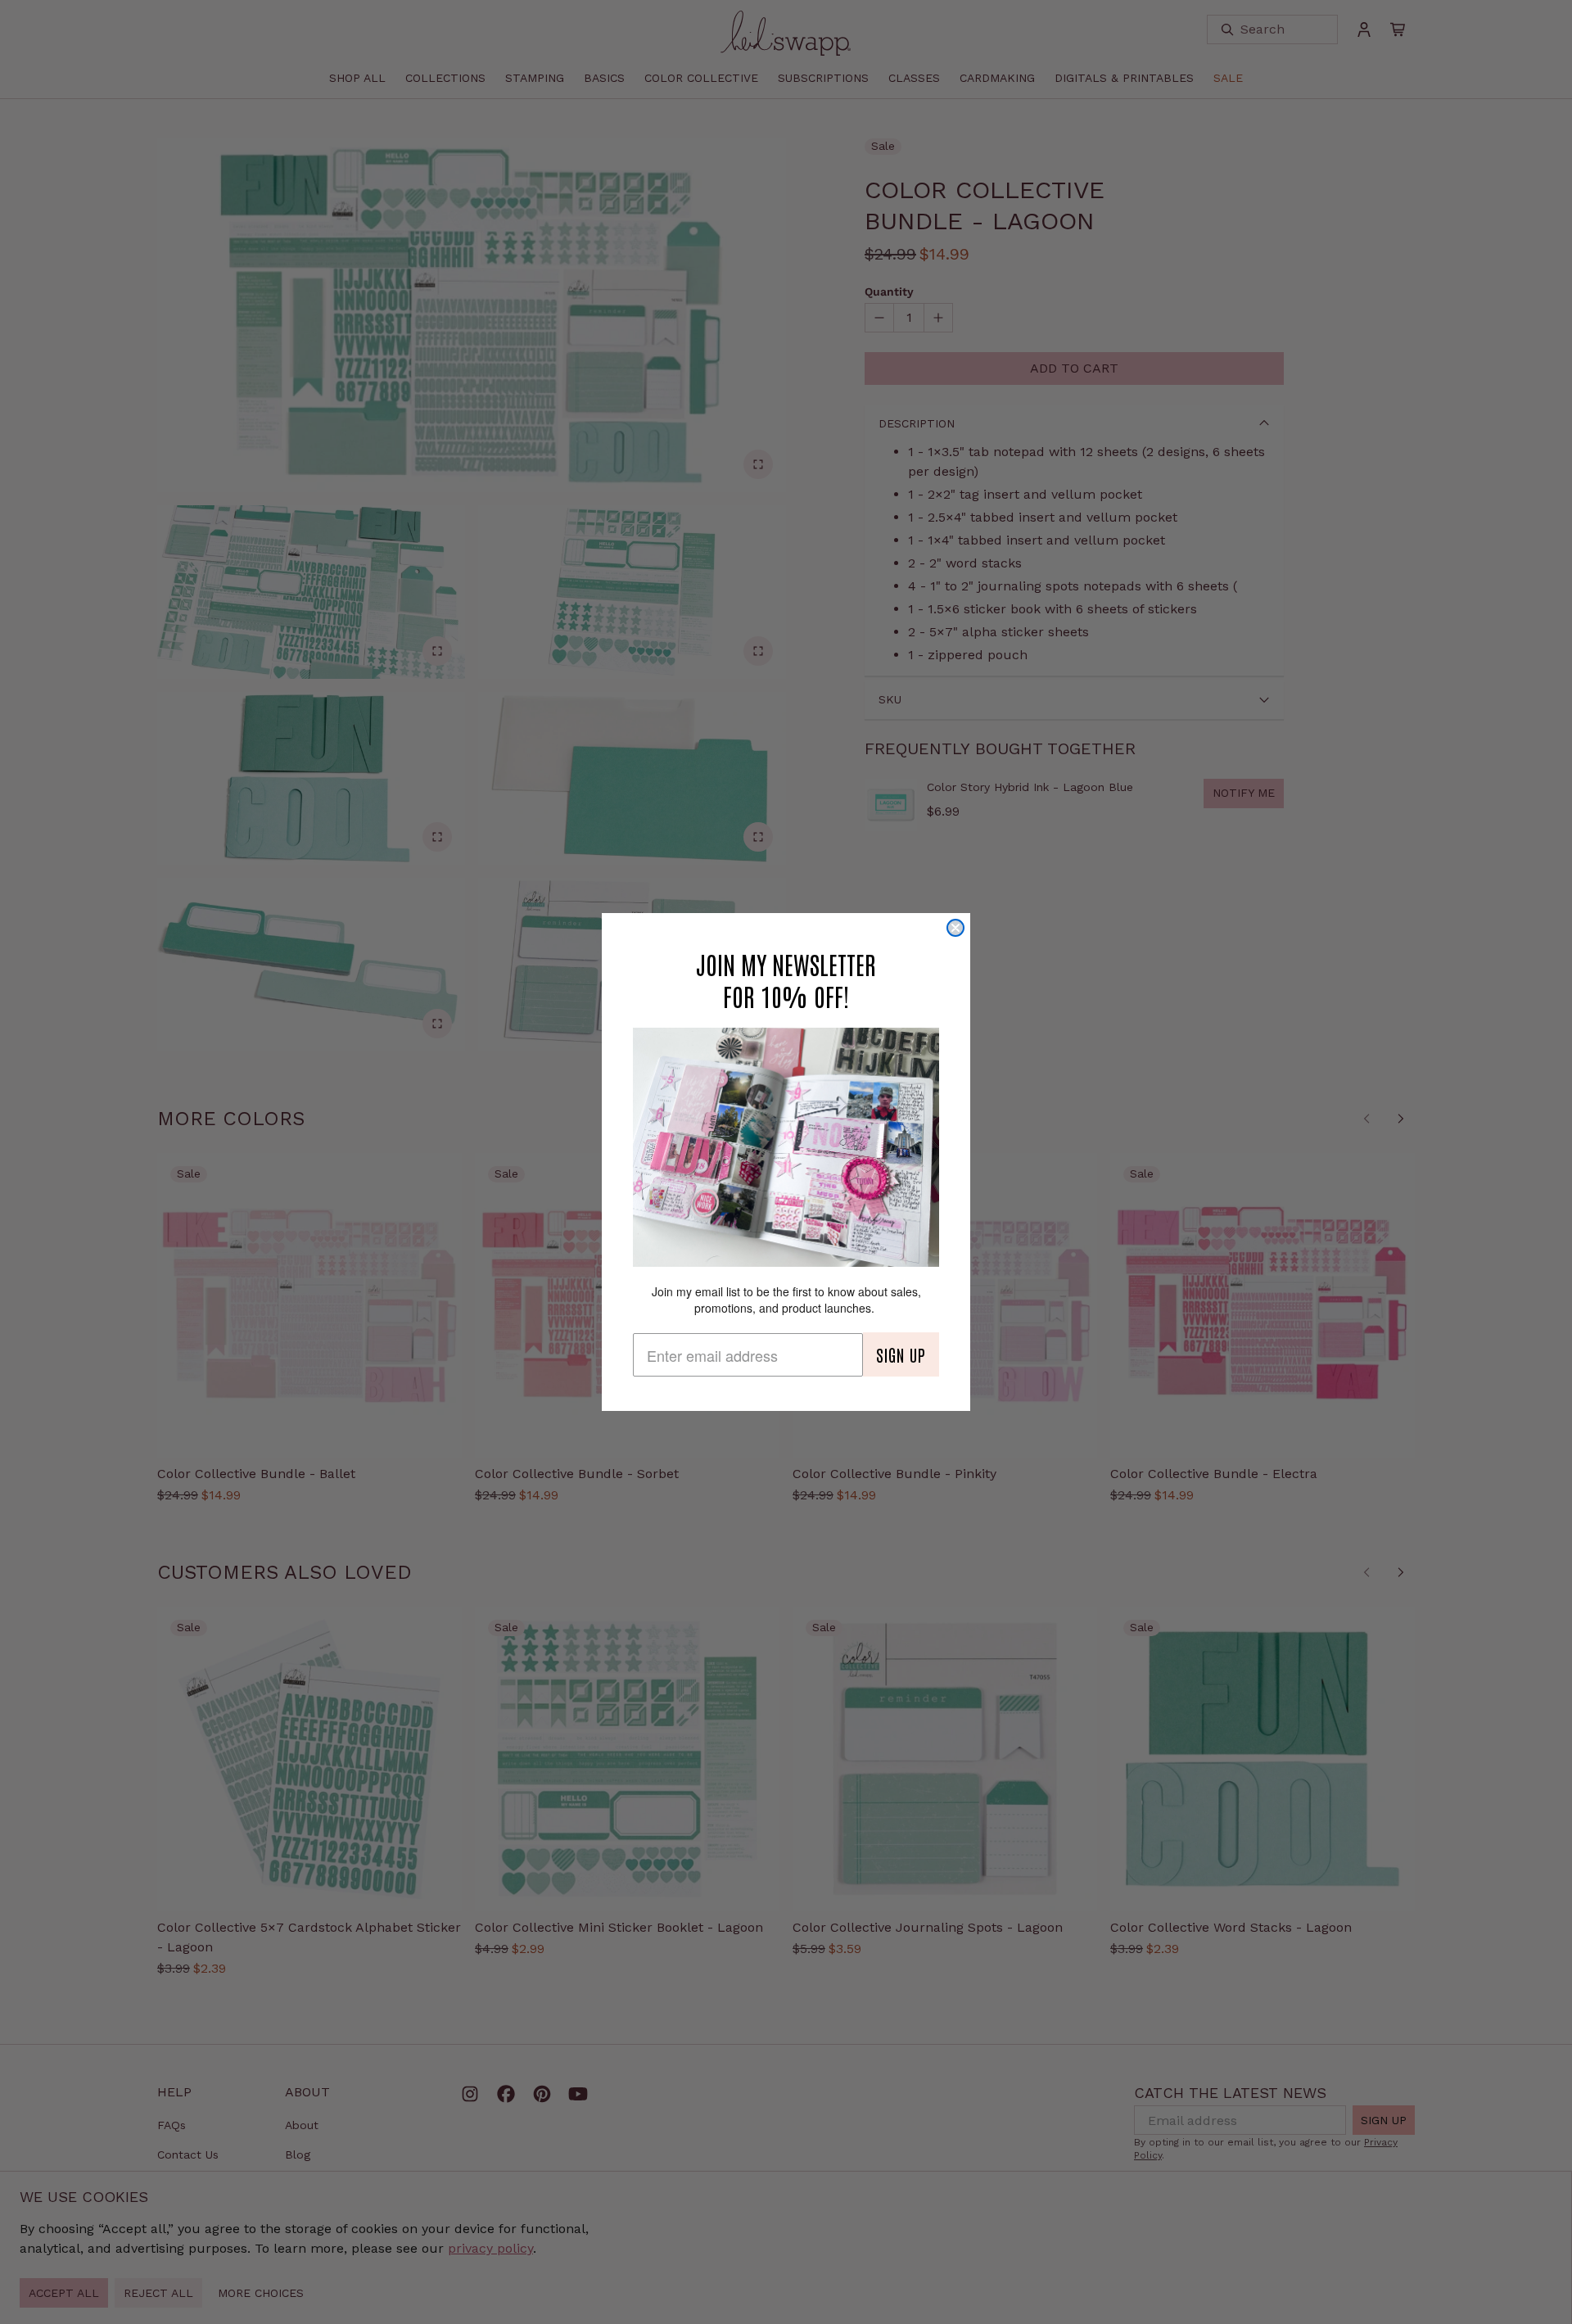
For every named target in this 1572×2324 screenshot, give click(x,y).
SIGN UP (901, 1354)
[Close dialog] (955, 928)
